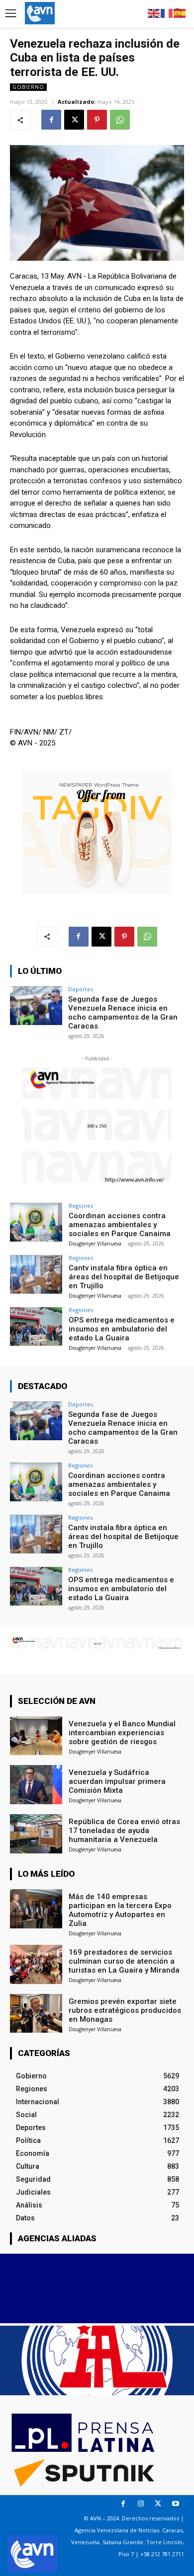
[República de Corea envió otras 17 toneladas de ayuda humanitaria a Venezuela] (36, 1834)
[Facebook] (51, 120)
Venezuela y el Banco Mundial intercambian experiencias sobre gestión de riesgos (122, 1733)
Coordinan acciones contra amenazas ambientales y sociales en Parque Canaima (120, 1225)
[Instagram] (141, 2504)
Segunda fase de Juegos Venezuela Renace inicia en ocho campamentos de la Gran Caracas (123, 1013)
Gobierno (28, 87)
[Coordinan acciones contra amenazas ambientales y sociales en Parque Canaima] (36, 1222)
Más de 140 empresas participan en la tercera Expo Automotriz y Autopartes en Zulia (120, 1910)
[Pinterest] (97, 120)
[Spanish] (180, 13)
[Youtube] (175, 2504)
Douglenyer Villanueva (95, 1244)
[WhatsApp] (120, 120)
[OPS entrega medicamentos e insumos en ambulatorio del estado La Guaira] (36, 1327)
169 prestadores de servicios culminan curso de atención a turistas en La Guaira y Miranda (124, 1961)
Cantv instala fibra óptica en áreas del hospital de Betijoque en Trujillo (124, 1277)
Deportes (81, 989)
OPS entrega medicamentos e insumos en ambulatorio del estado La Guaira (122, 1329)
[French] (167, 13)
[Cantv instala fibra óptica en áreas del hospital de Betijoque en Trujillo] (36, 1275)
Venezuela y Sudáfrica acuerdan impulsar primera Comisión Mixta (117, 1781)
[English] (154, 13)
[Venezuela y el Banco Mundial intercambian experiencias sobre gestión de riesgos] (36, 1736)
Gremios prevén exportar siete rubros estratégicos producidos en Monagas (125, 2010)
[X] (74, 120)
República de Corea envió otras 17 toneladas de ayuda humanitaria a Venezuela (124, 1831)
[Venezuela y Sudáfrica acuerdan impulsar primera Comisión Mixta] (36, 1785)
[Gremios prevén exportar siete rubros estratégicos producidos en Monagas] (36, 2014)
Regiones (81, 1206)
